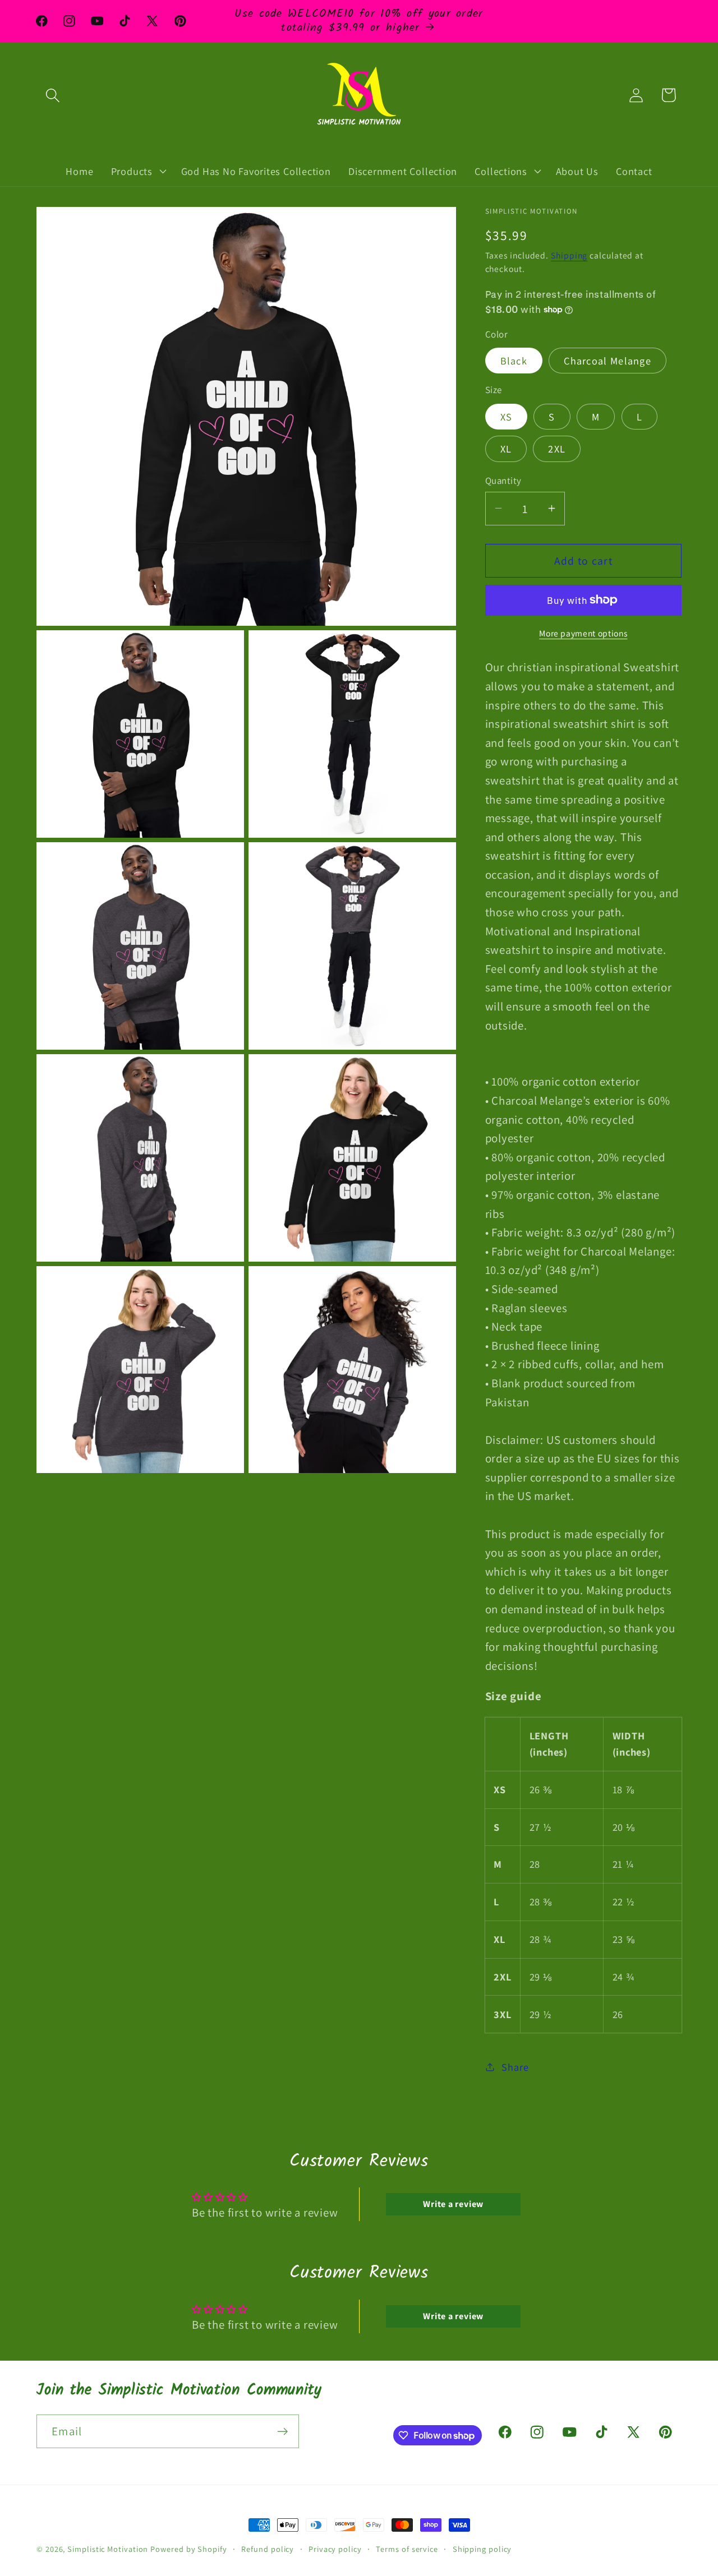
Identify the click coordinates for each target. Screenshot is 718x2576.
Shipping (569, 255)
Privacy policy (335, 2549)
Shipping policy (482, 2549)
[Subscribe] (282, 2432)
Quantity (503, 480)
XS (507, 416)
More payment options (583, 633)
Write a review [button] (453, 2204)
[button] (52, 95)
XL (506, 449)
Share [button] (515, 2066)
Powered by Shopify (188, 2549)
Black (514, 361)
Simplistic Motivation (108, 2549)
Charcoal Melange (607, 361)
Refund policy (268, 2549)
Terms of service (407, 2549)
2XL (557, 449)
